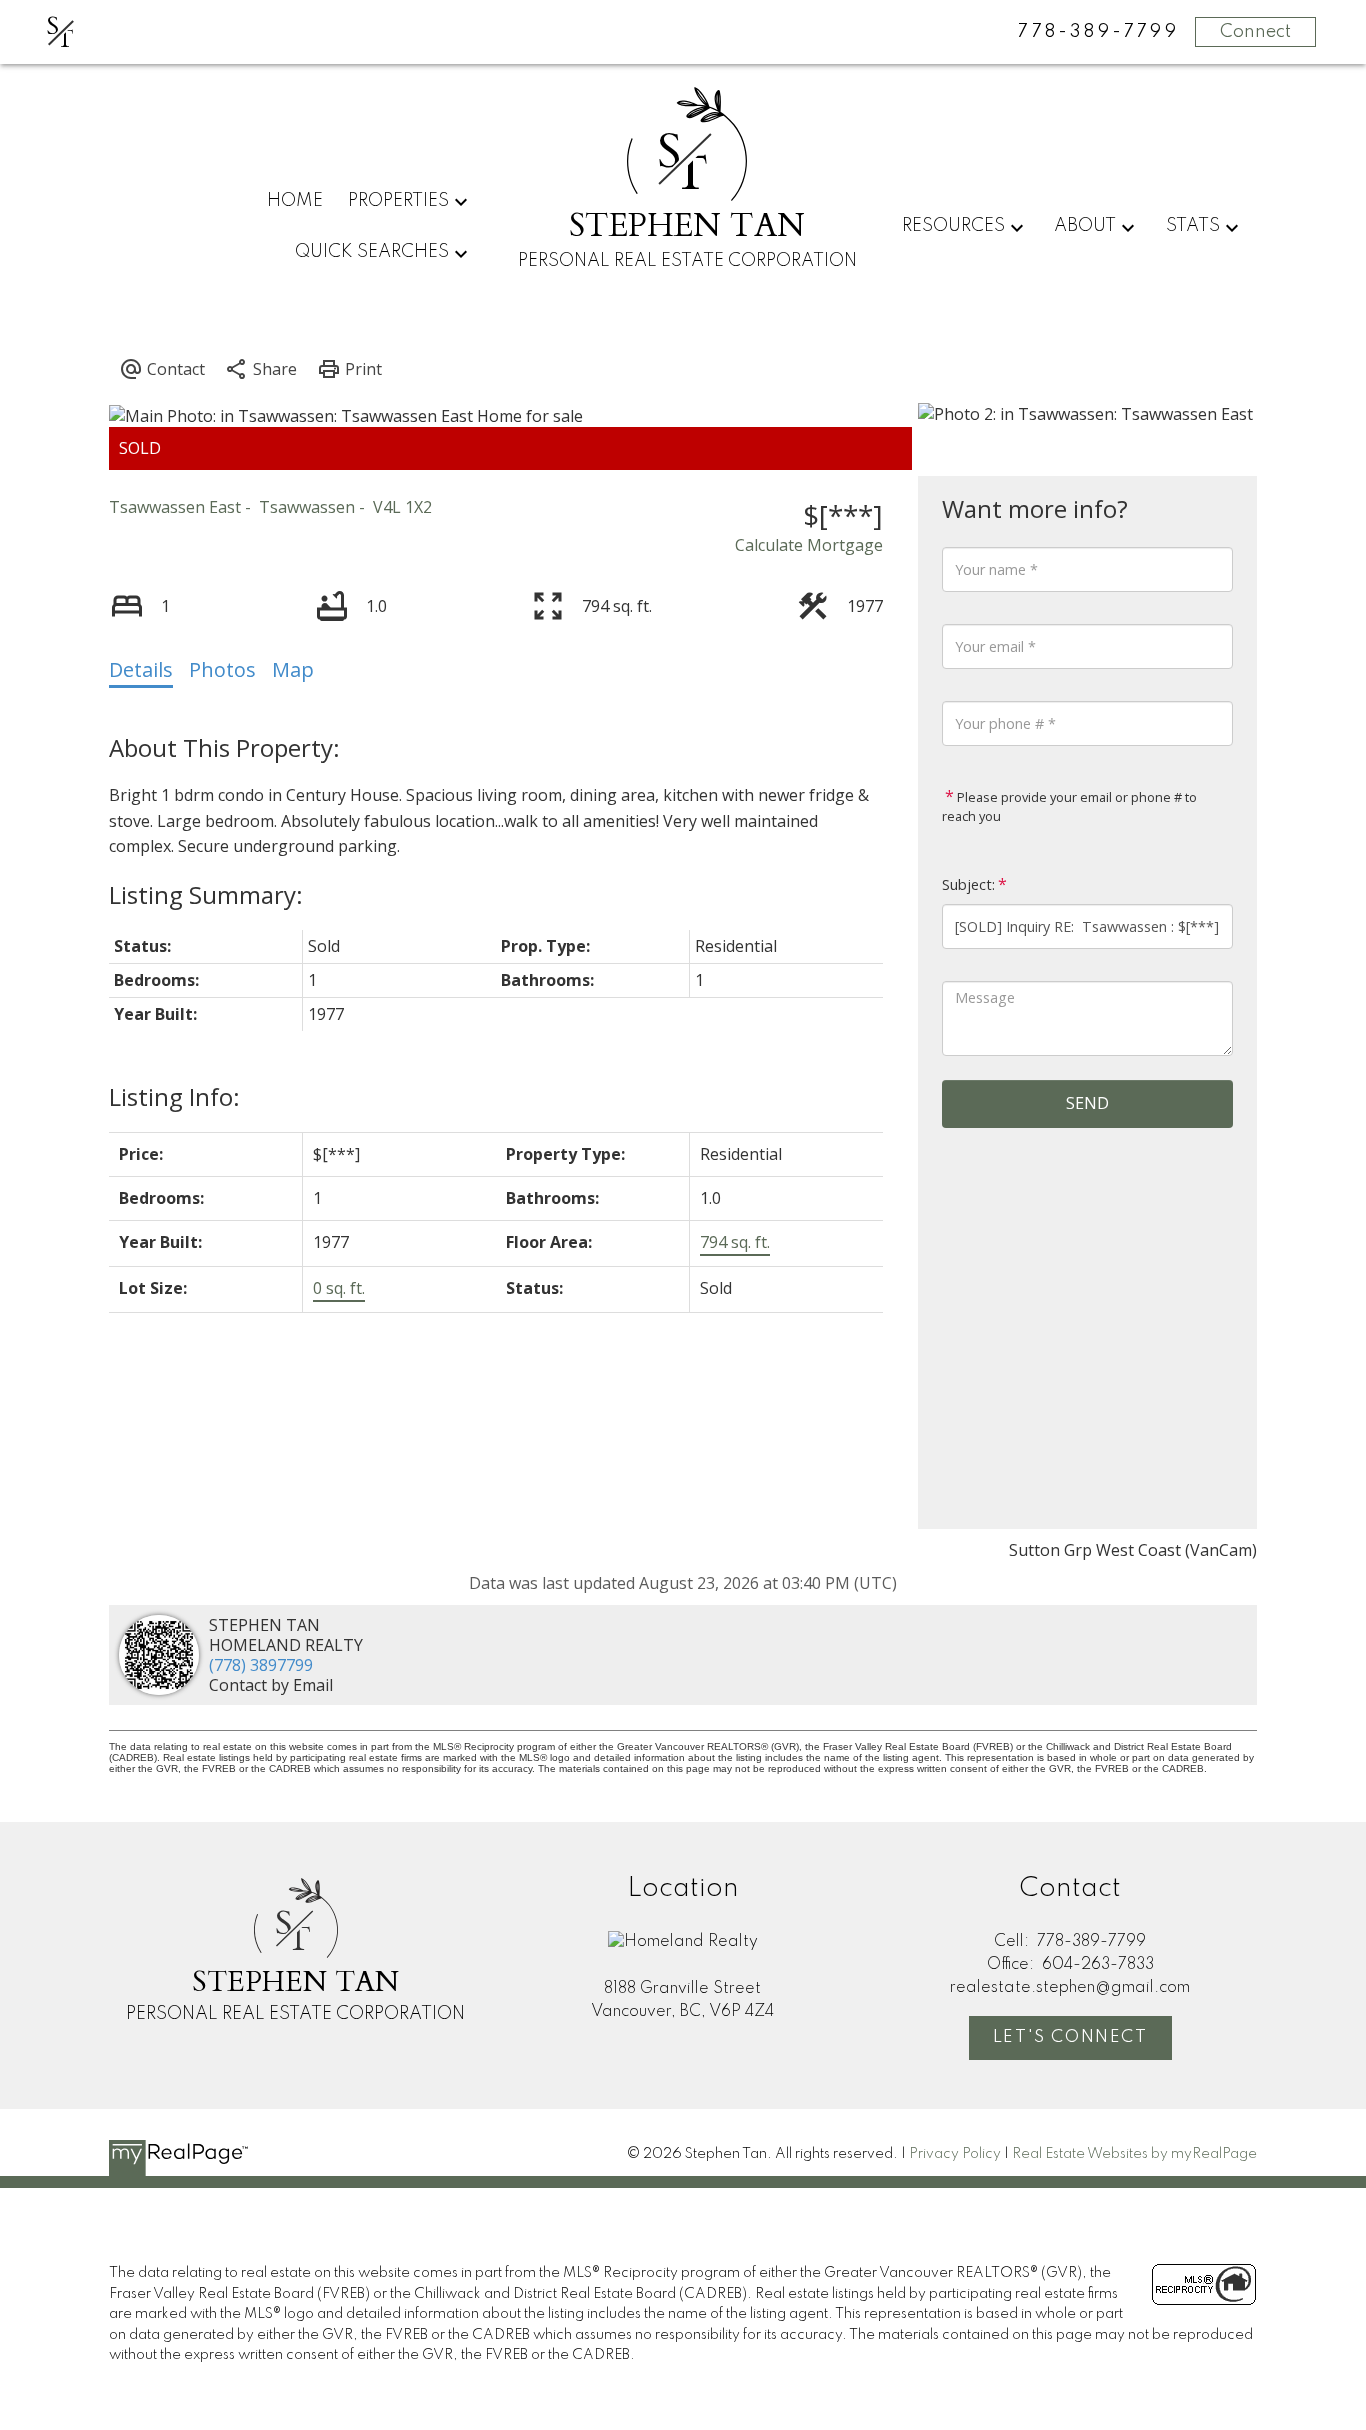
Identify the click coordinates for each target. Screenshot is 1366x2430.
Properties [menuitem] (398, 201)
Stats (1193, 226)
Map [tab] (293, 669)
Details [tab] (141, 669)
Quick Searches (372, 252)
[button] (1070, 2038)
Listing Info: (174, 1096)
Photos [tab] (222, 669)
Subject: (968, 884)
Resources (953, 226)
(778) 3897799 (261, 1665)
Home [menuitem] (295, 201)
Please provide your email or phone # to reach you (1069, 807)
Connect (1255, 32)
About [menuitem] (1085, 226)
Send (1087, 1103)
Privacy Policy (955, 2154)
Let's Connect (1070, 2037)
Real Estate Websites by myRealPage (1134, 2154)
